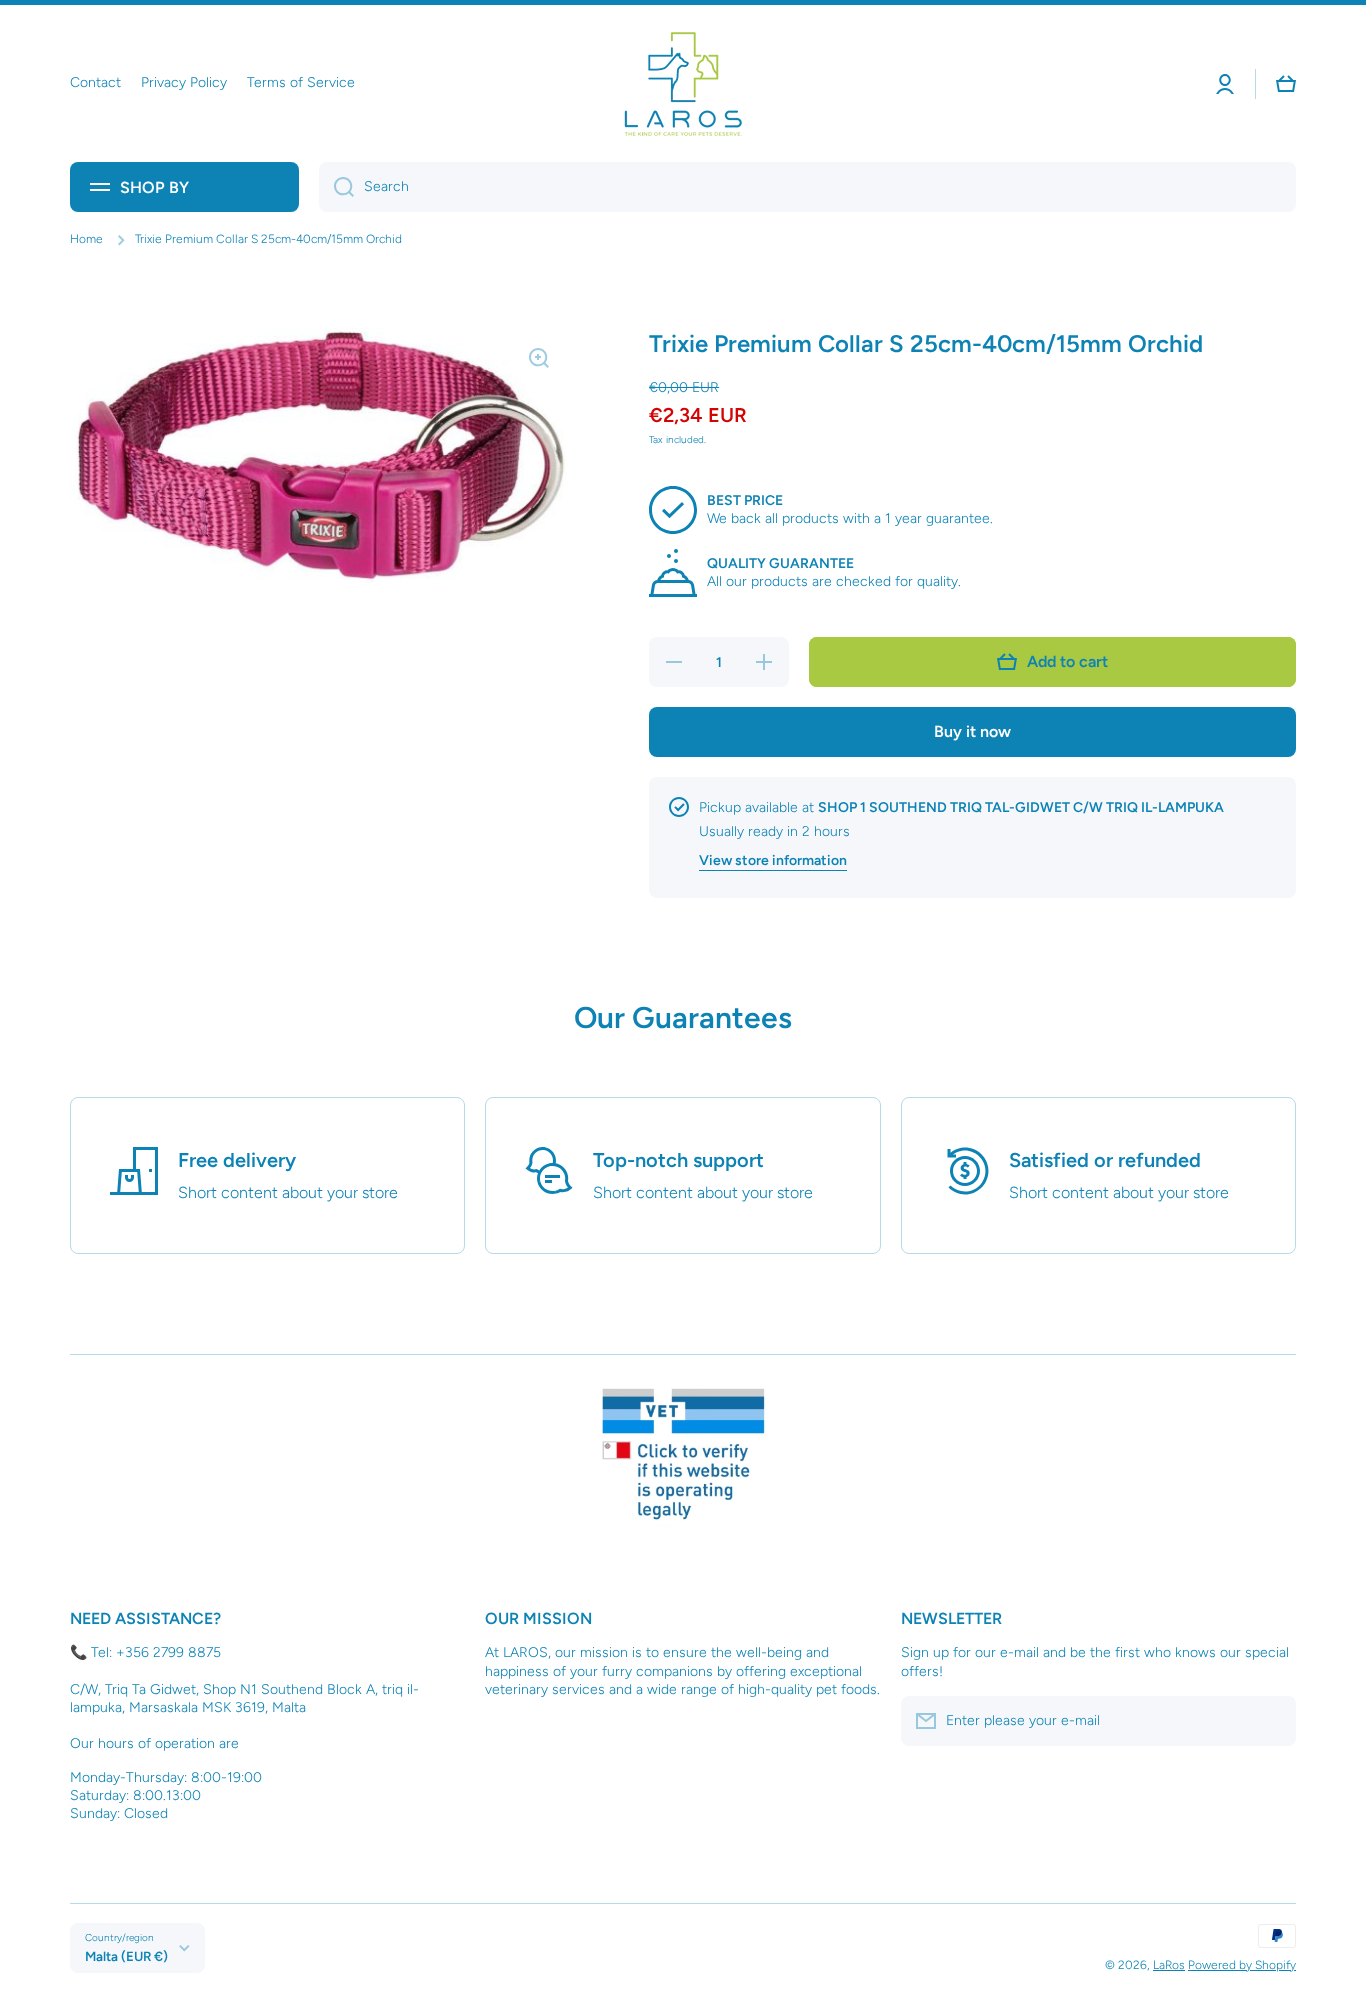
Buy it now (972, 731)
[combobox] (807, 187)
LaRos (1169, 1965)
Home (86, 239)
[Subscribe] (1271, 1721)
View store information (773, 860)
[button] (1286, 84)
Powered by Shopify (1242, 1965)
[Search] (336, 187)
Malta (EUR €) (126, 1956)
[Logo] (683, 83)
